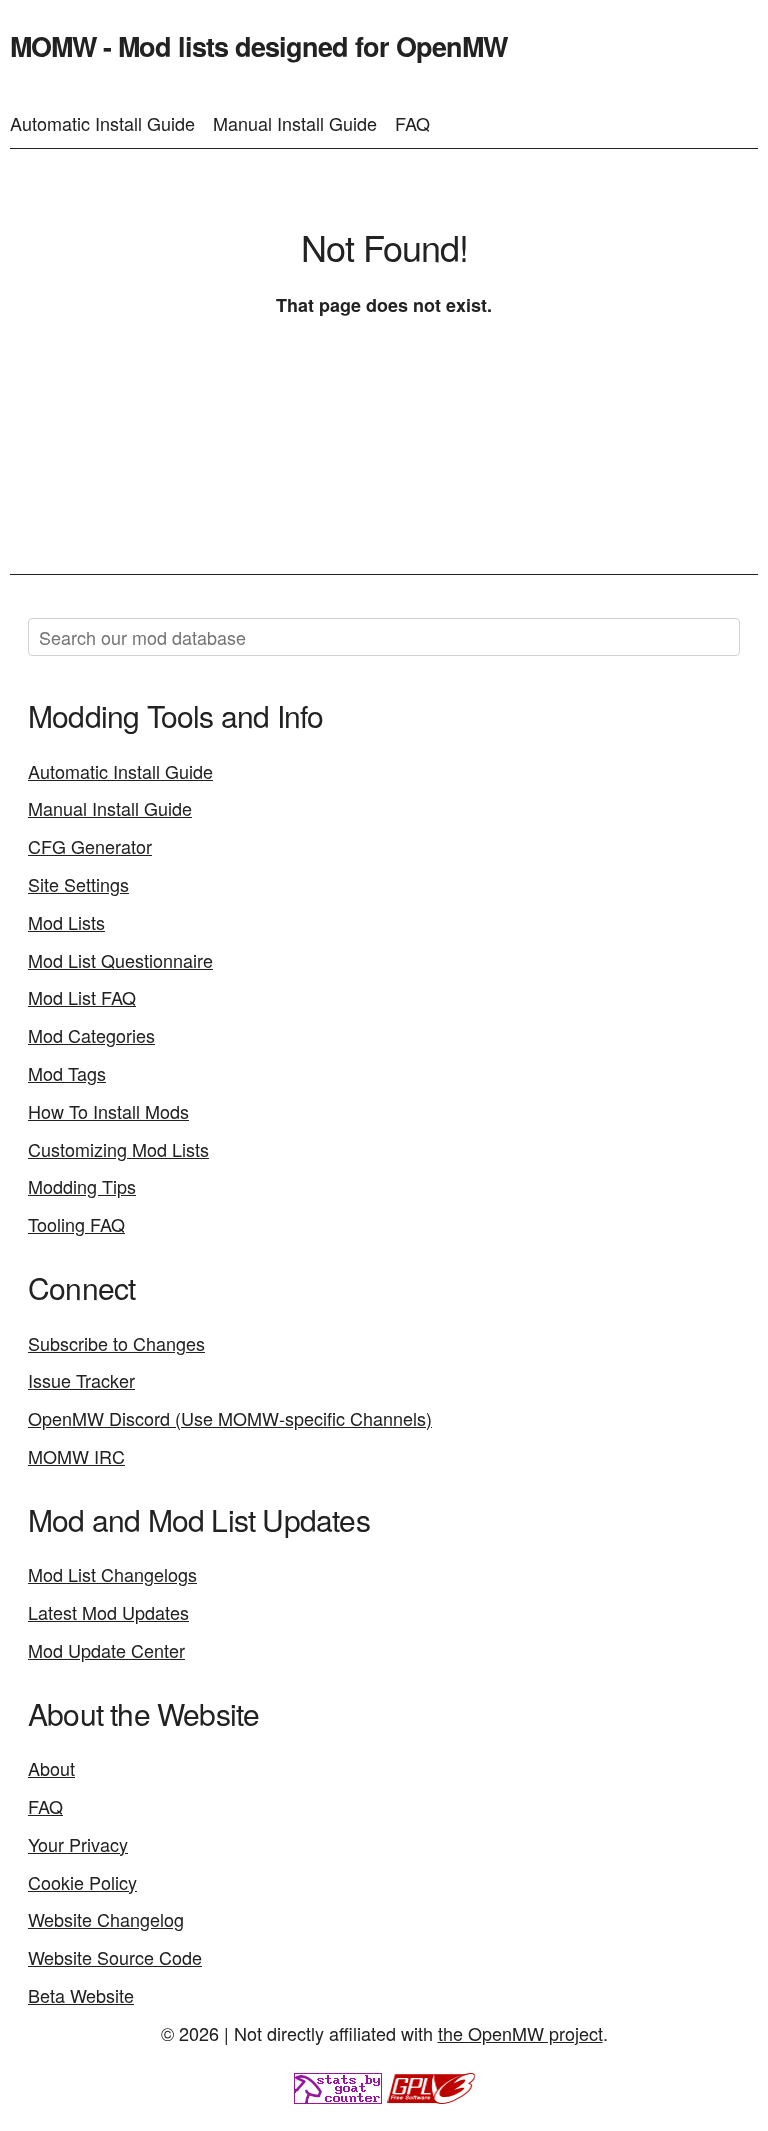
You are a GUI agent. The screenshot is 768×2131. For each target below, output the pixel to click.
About (51, 1768)
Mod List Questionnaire (120, 960)
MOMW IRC (76, 1456)
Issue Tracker (81, 1380)
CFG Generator (90, 846)
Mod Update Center (106, 1650)
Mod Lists (66, 922)
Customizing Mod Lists (118, 1149)
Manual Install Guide (295, 123)
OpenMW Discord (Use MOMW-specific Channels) (230, 1418)
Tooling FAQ (76, 1224)
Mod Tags (67, 1073)
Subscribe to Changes (116, 1343)
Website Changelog (106, 1919)
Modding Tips (82, 1186)
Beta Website (81, 1995)
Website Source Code (115, 1957)
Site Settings (78, 884)
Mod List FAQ (82, 997)
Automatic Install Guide (102, 123)
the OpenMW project (520, 2033)
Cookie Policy (82, 1882)
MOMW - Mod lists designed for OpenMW (258, 46)
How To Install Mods (108, 1111)
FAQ (412, 123)
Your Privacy (78, 1844)
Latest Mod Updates (108, 1612)
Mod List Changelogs (112, 1574)
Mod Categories (91, 1035)
